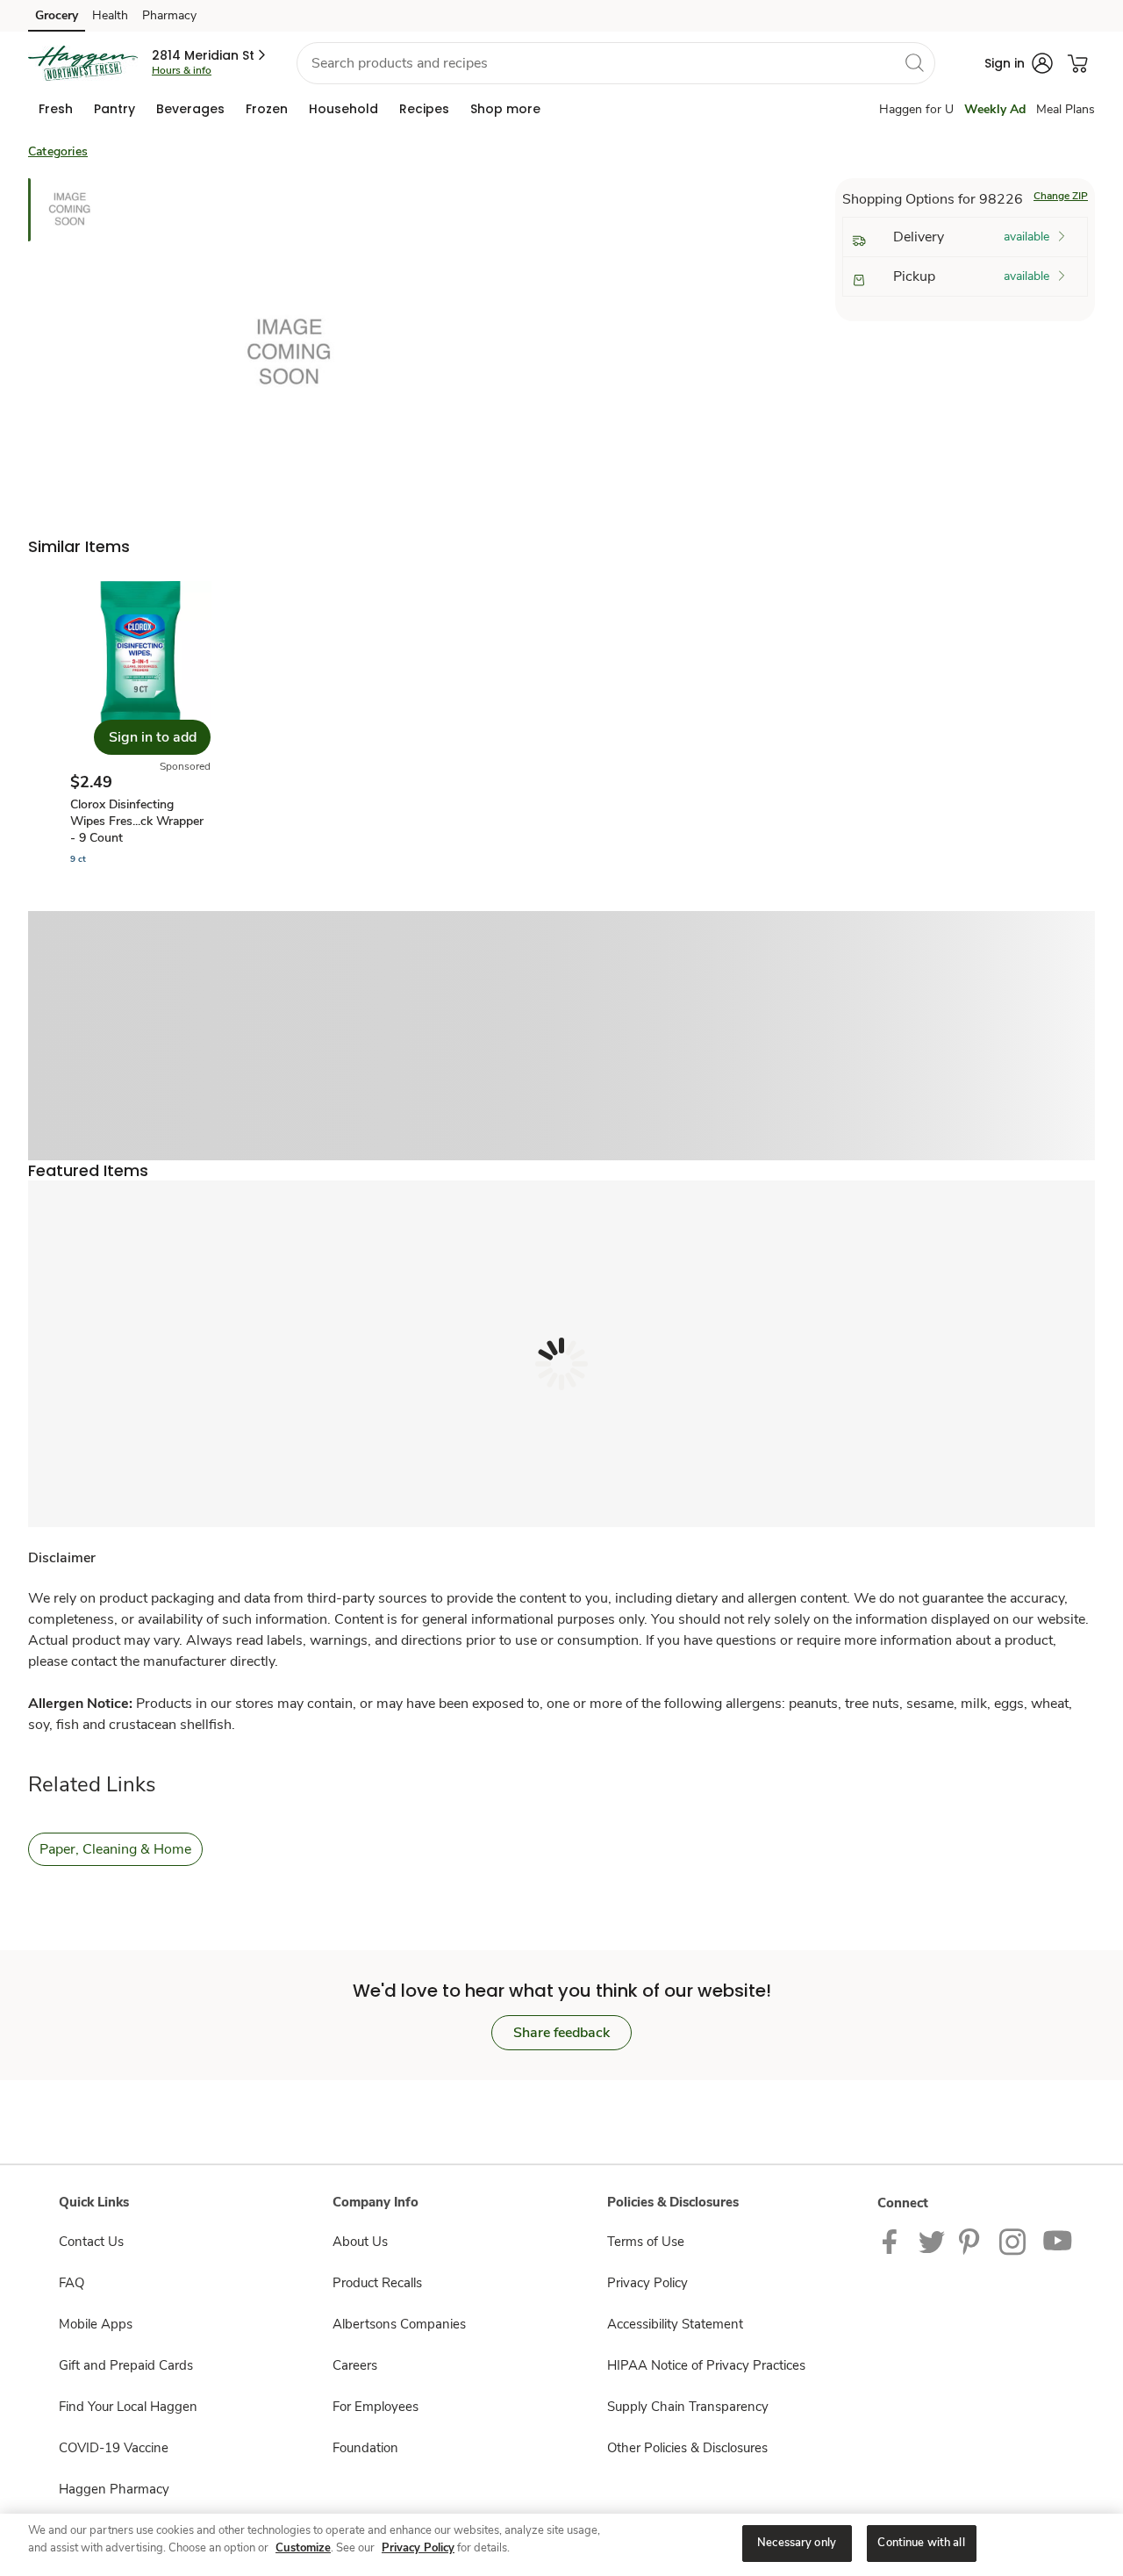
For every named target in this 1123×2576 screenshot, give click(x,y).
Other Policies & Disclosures (687, 2448)
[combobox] (616, 63)
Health (110, 15)
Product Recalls (377, 2283)
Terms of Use (646, 2242)
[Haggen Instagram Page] (1014, 2241)
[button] (210, 55)
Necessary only (797, 2543)
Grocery (57, 15)
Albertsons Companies (399, 2324)
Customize (303, 2548)
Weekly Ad (995, 109)
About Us (360, 2242)
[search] (914, 62)
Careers (355, 2365)
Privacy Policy (647, 2283)
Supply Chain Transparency (688, 2407)
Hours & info (182, 70)
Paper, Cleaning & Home (115, 1849)
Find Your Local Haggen (128, 2407)
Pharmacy (169, 15)
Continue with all (921, 2543)
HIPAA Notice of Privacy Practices (706, 2365)
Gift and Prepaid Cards (126, 2365)
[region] (561, 2545)
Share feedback (561, 2033)
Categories (58, 151)
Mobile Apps (96, 2324)
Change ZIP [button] (1061, 196)
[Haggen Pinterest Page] (972, 2241)
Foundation (365, 2448)
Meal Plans (1066, 109)
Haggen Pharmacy (114, 2489)
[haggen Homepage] (83, 63)
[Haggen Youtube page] (1058, 2241)
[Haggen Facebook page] (894, 2241)
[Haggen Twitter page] (932, 2241)
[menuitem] (56, 109)
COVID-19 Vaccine (114, 2448)
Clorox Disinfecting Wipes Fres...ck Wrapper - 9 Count (137, 821)
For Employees (376, 2407)
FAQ (72, 2283)
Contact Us (91, 2242)
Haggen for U (916, 109)
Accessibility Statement (675, 2324)
